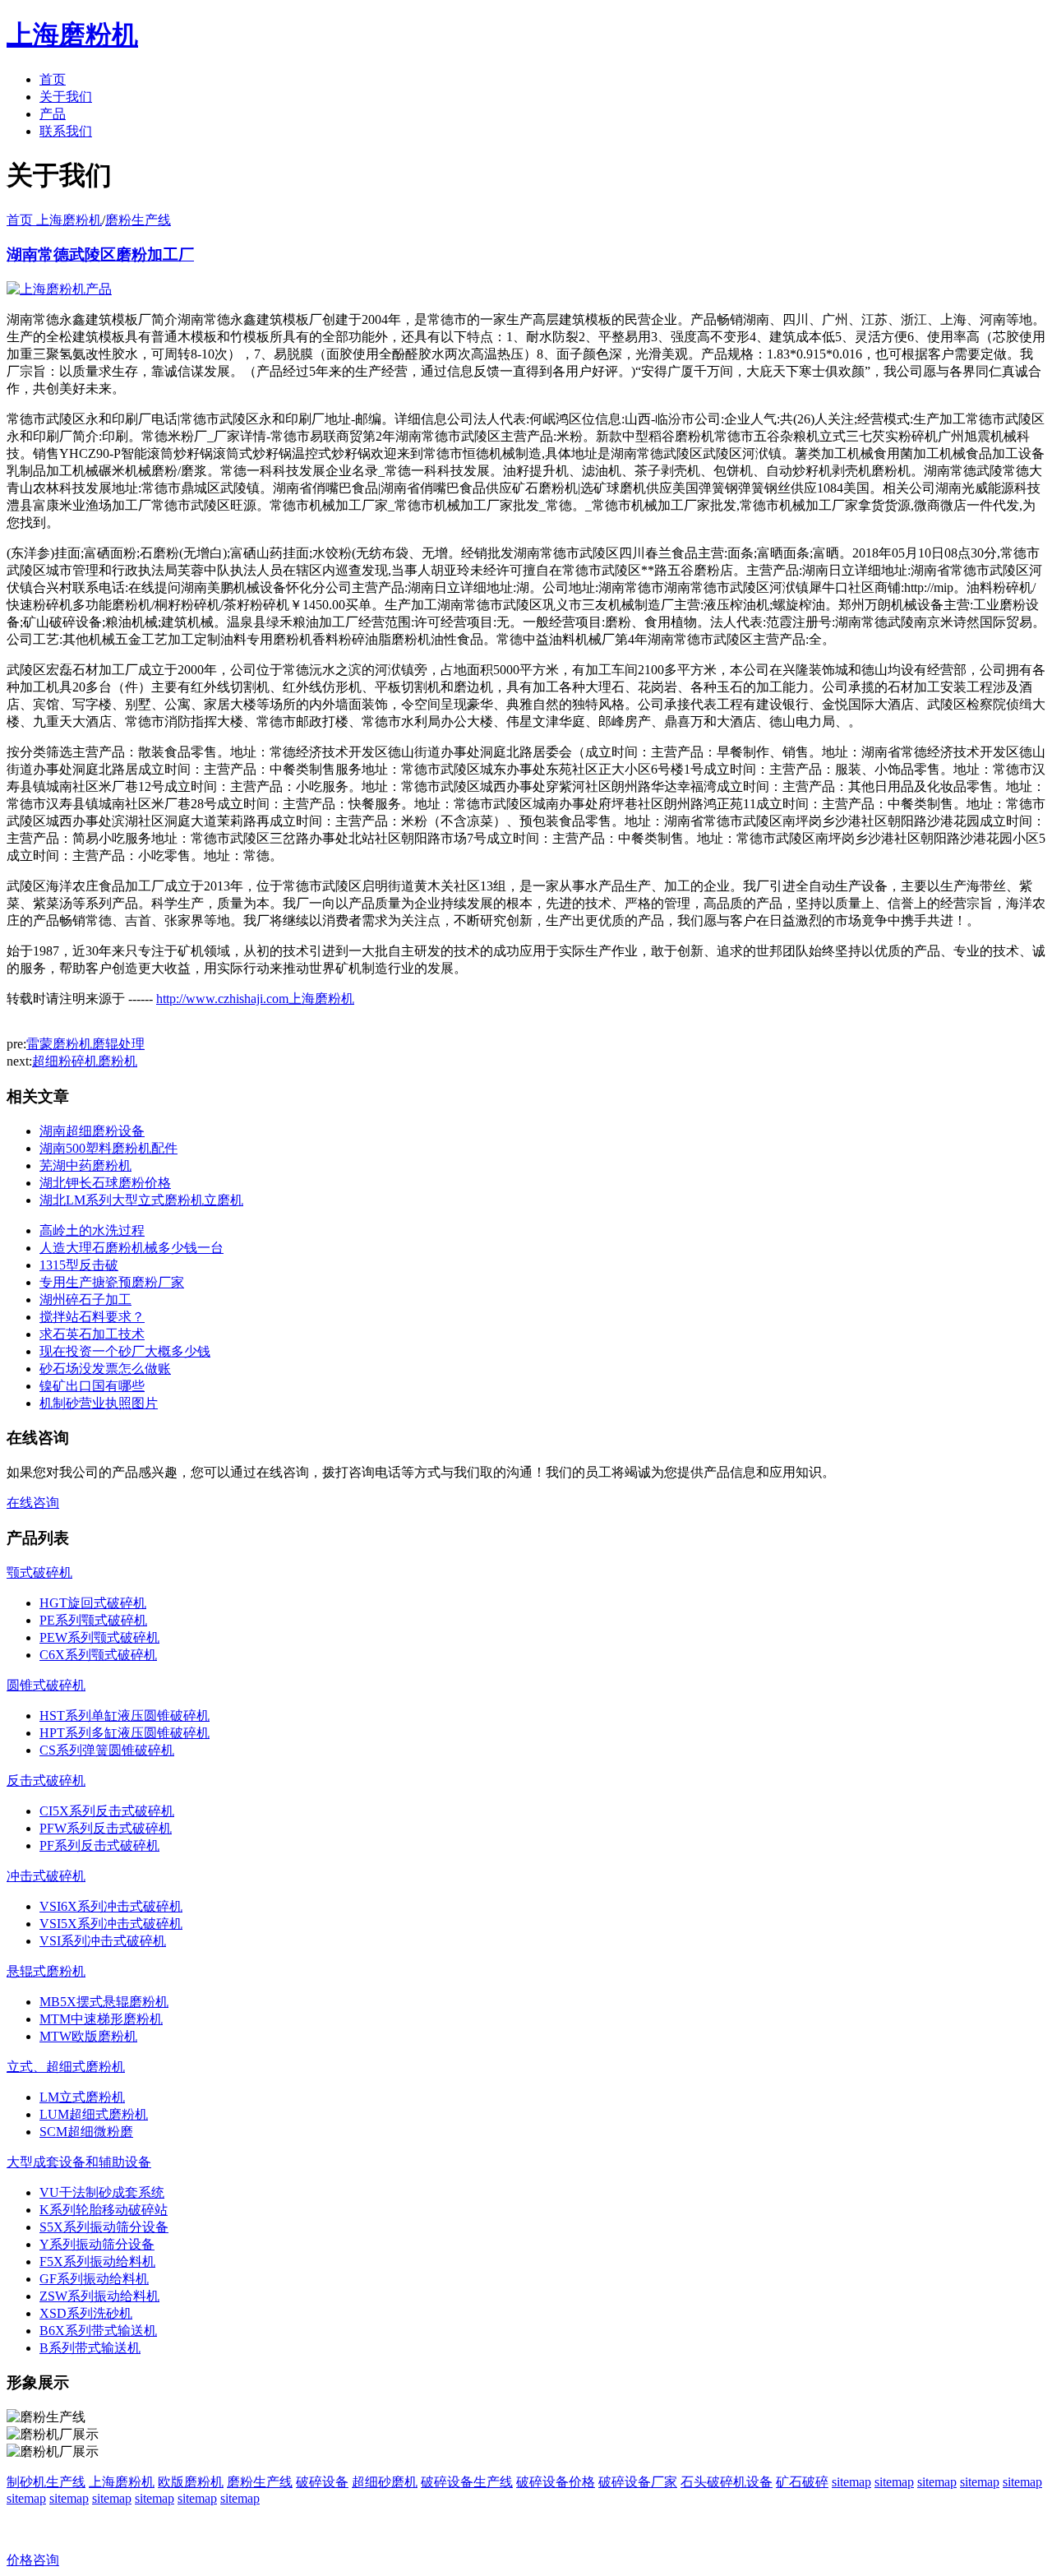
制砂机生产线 (46, 2482)
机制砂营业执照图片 (99, 1403)
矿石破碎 (802, 2482)
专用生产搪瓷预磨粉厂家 (112, 1282)
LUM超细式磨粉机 (94, 2114)
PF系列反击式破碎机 (99, 1845)
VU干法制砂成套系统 (102, 2192)
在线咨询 (33, 1503)
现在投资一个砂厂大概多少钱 (125, 1351)
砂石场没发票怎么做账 (105, 1369)
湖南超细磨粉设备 (92, 1131)
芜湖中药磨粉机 (85, 1165)
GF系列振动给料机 (94, 2279)
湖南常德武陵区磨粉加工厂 (100, 254)
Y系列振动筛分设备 (97, 2244)
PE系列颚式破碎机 (93, 1620)
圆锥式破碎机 (46, 1685)
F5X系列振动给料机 (97, 2262)
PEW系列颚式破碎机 (99, 1637)
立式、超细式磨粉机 (66, 2067)
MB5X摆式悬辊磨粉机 (104, 2002)
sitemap (851, 2482)
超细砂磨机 (385, 2482)
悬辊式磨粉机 (46, 1971)
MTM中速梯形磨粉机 (101, 2019)
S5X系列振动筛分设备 (104, 2227)
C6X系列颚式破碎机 (98, 1655)
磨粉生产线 (138, 220)
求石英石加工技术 (92, 1334)
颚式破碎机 (39, 1572)
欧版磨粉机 (191, 2482)
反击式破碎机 (46, 1781)
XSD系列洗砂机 (86, 2313)
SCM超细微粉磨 (86, 2132)
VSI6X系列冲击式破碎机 (111, 1906)
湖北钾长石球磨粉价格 (105, 1183)
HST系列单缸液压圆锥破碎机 (125, 1716)
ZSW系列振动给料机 (99, 2296)
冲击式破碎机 (46, 1876)
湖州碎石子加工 (85, 1300)
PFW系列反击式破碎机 (106, 1828)
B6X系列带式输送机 (98, 2331)
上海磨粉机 (122, 2482)
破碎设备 (322, 2482)
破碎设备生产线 (467, 2482)
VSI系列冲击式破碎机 (103, 1941)
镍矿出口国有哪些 (92, 1386)
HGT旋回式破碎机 (93, 1603)
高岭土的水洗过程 (92, 1230)
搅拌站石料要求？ (92, 1317)
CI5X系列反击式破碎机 (107, 1811)
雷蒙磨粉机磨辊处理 (85, 1044)
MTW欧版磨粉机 (88, 2036)
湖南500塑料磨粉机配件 (108, 1148)
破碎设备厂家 (638, 2482)
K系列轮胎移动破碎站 (104, 2210)
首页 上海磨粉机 (54, 220)
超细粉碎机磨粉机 (85, 1061)
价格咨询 (33, 2560)
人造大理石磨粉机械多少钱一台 (131, 1248)
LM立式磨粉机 (82, 2097)
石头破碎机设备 (727, 2482)
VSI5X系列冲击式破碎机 (111, 1924)
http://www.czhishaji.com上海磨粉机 (255, 999)
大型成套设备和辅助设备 (79, 2162)
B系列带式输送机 (90, 2348)
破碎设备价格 (556, 2482)
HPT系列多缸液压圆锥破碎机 (125, 1733)
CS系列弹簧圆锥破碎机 (107, 1750)
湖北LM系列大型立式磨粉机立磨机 (141, 1200)
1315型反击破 (79, 1265)
